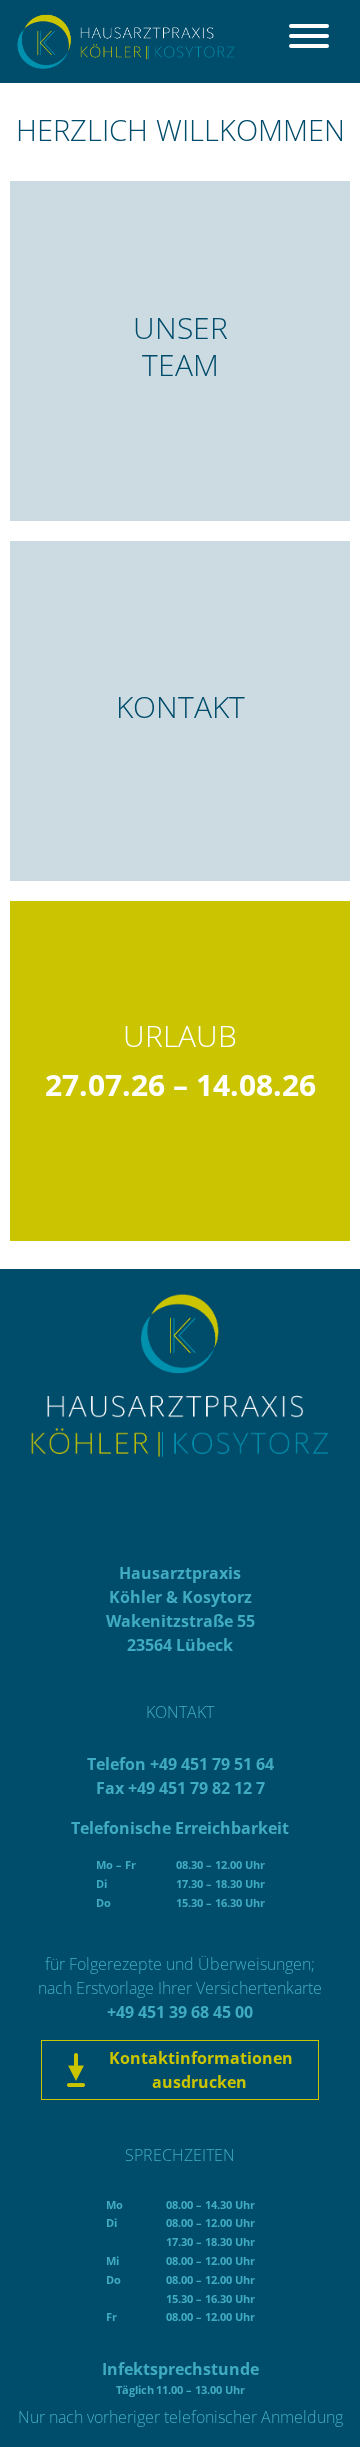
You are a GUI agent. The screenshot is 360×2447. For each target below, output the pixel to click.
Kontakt (180, 706)
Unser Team (180, 345)
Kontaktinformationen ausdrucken (199, 2070)
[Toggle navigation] (309, 42)
